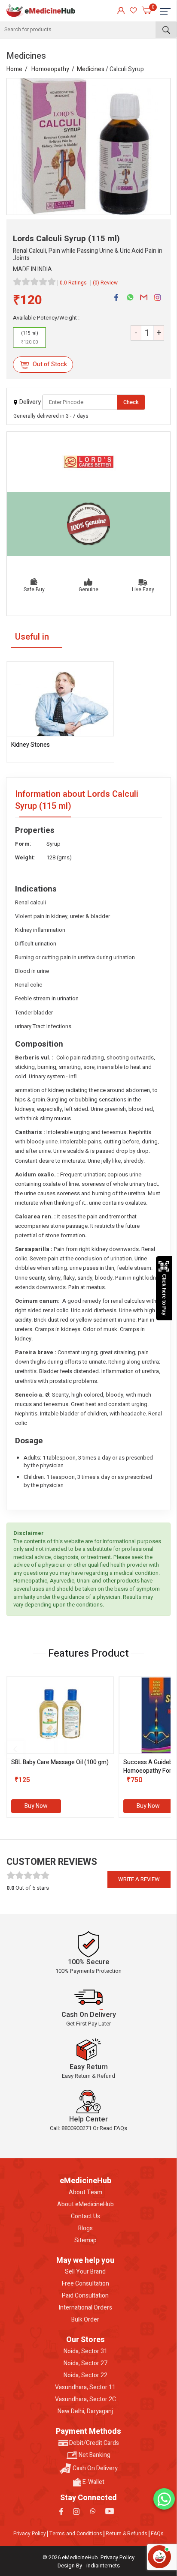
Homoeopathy (50, 69)
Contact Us (85, 2217)
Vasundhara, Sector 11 (85, 2388)
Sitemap (85, 2241)
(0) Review (105, 283)
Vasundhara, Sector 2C (85, 2399)
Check (131, 402)
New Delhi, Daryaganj (85, 2411)
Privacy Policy (30, 2534)
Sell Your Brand (85, 2272)
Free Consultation (85, 2284)
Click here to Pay (164, 1295)
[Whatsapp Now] (164, 2499)
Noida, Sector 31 (85, 2352)
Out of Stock (49, 364)
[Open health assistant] (159, 2557)
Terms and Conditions (76, 2534)
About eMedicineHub (85, 2205)
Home (14, 69)
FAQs (157, 2534)
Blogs (85, 2229)
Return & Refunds (127, 2534)
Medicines (91, 69)
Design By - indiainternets (89, 2566)
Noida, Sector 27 (85, 2364)
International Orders (85, 2308)
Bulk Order (85, 2320)
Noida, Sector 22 (85, 2376)
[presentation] (15, 1749)
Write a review (139, 1879)
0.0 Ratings (73, 283)
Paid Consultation (85, 2296)
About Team (85, 2193)
